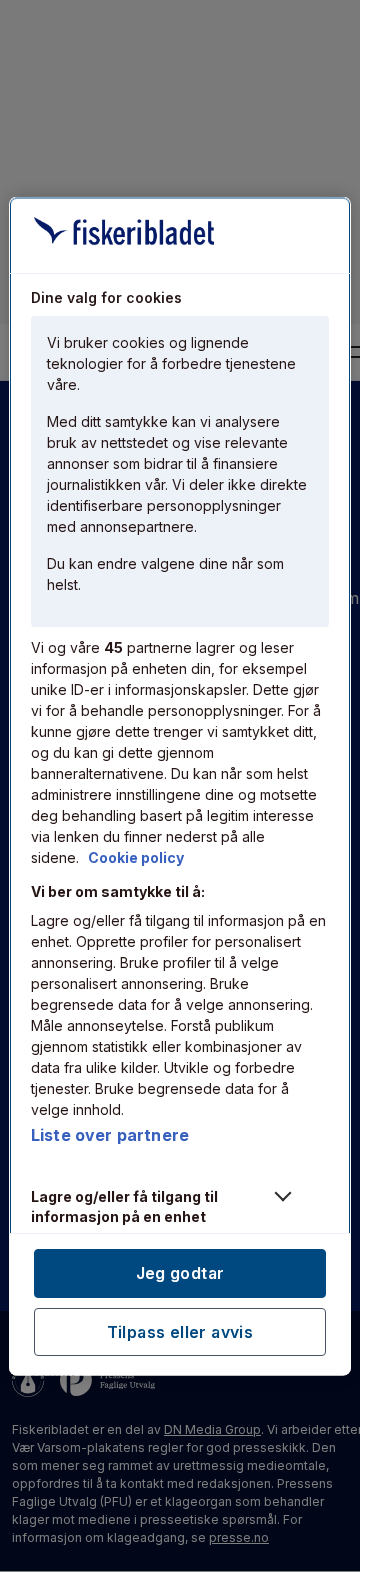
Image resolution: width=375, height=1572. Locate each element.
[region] (180, 786)
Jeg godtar (180, 1273)
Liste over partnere (110, 1135)
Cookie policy (136, 857)
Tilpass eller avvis (180, 1331)
